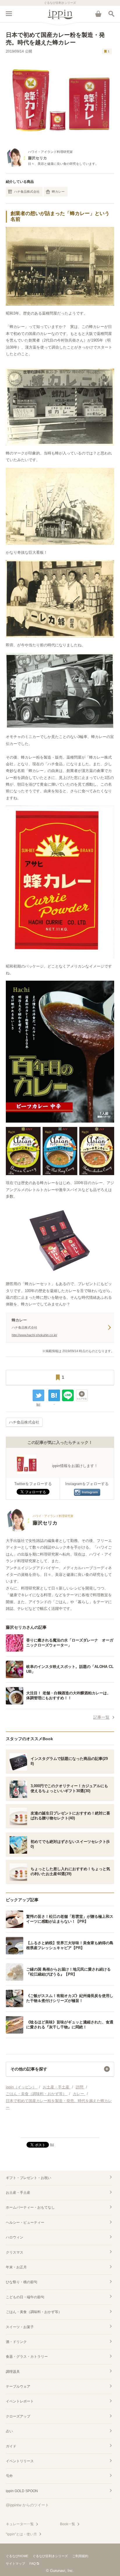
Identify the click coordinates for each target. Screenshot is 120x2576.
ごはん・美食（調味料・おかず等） (34, 2312)
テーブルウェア (18, 2386)
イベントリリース (20, 2461)
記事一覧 (101, 1717)
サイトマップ (15, 2564)
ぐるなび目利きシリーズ (50, 2556)
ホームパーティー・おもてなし (30, 2207)
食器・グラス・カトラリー (27, 2357)
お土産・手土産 (18, 2193)
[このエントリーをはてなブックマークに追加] (54, 1395)
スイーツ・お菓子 (20, 2327)
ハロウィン (15, 2237)
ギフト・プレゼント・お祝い (29, 2178)
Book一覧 (68, 2524)
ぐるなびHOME (17, 2556)
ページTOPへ (60, 2131)
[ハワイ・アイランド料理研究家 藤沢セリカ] (40, 1530)
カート (98, 14)
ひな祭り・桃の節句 (22, 2282)
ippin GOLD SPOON (22, 2491)
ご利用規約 (80, 2556)
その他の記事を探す (29, 2069)
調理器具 (13, 2372)
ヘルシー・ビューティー (25, 2223)
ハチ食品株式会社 (27, 192)
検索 (111, 14)
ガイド (11, 2446)
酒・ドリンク (16, 2342)
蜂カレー (58, 192)
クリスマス (15, 2252)
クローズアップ (18, 2416)
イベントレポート (20, 2401)
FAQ (33, 2564)
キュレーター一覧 (20, 2524)
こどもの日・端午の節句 (25, 2297)
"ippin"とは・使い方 (21, 2534)
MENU (9, 14)
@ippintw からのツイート (27, 2505)
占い (9, 2431)
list (38, 1404)
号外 (9, 2476)
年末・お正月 (16, 2267)
